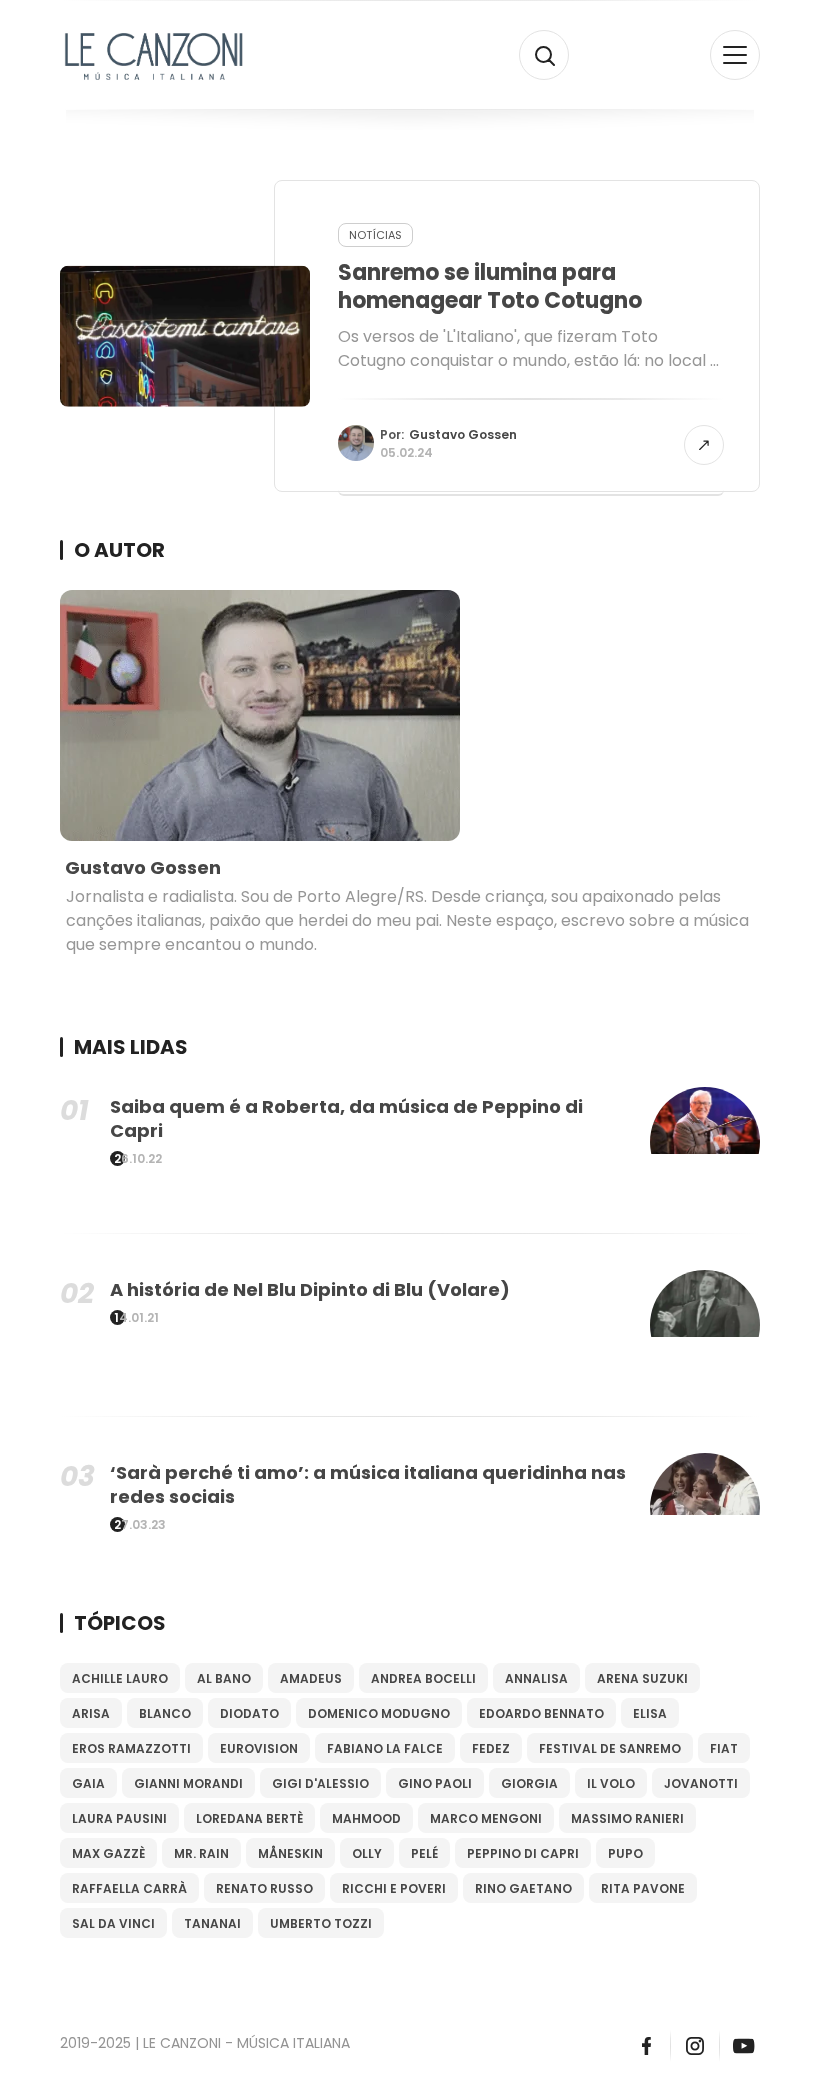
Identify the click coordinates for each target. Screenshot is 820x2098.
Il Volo (611, 1783)
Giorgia (529, 1783)
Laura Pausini (119, 1818)
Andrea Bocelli (423, 1678)
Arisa (91, 1713)
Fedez (491, 1748)
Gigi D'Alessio (320, 1783)
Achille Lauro (120, 1678)
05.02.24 (406, 452)
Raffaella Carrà (129, 1888)
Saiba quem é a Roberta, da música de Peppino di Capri (346, 1118)
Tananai (212, 1923)
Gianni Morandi (188, 1783)
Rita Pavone (643, 1888)
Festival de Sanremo (610, 1748)
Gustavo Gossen (463, 434)
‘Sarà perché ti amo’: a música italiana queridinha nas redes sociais (368, 1484)
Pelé (424, 1853)
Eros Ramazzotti (131, 1748)
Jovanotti (701, 1783)
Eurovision (259, 1748)
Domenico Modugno (379, 1713)
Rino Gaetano (523, 1888)
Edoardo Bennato (541, 1713)
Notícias (375, 235)
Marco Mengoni (486, 1818)
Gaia (88, 1783)
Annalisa (536, 1678)
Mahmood (366, 1818)
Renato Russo (264, 1888)
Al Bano (224, 1678)
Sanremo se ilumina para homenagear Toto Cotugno (490, 286)
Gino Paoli (435, 1783)
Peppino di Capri (523, 1853)
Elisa (650, 1713)
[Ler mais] (704, 445)
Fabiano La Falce (385, 1748)
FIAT (724, 1748)
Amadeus (311, 1678)
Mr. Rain (201, 1853)
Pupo (625, 1853)
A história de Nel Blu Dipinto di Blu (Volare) (310, 1289)
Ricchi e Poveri (394, 1888)
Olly (367, 1853)
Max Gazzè (108, 1853)
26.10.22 (138, 1159)
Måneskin (290, 1853)
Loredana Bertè (249, 1818)
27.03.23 (140, 1525)
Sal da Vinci (113, 1923)
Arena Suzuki (642, 1678)
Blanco (165, 1713)
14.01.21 (136, 1318)
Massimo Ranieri (627, 1818)
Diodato (249, 1713)
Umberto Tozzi (321, 1923)
